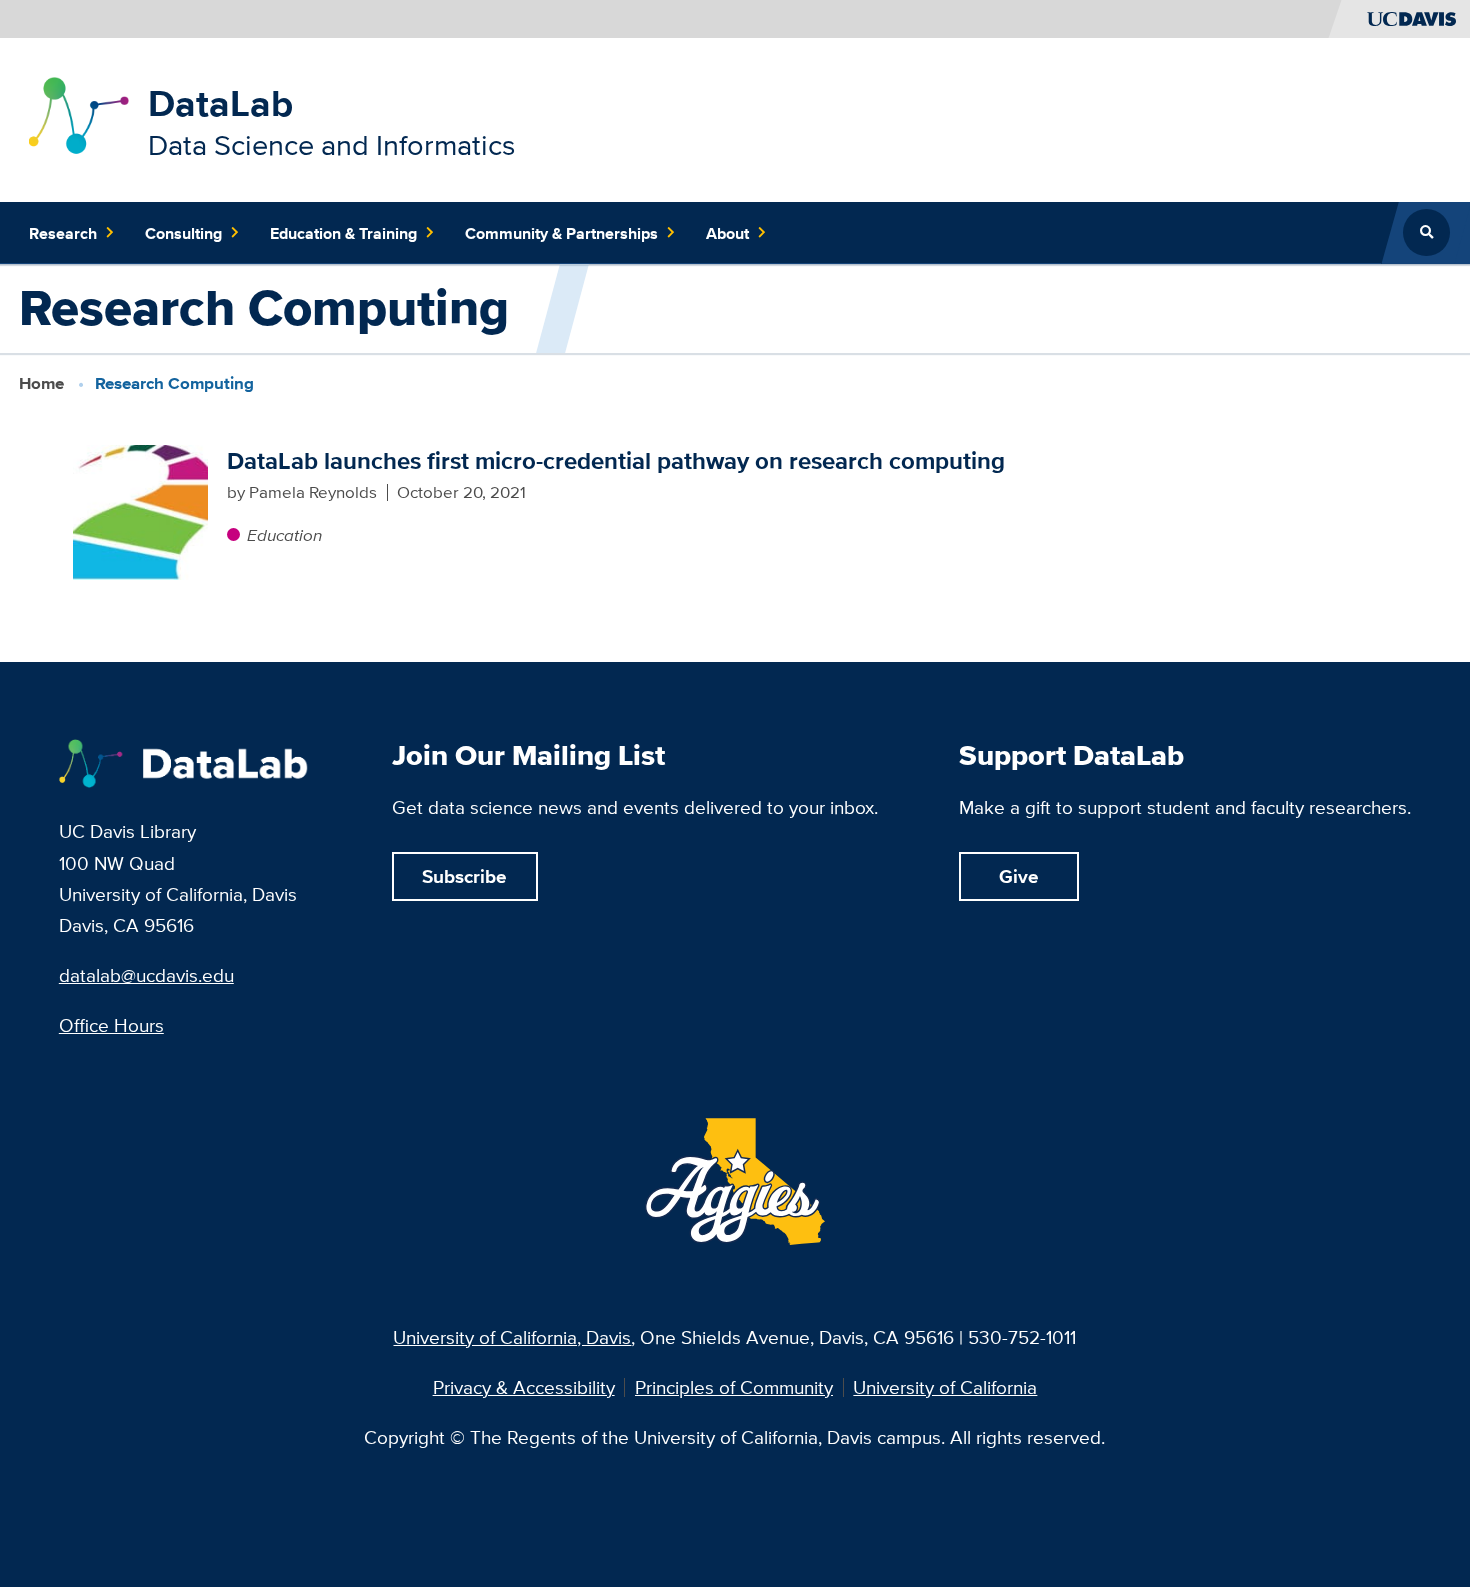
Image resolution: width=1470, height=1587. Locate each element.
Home (41, 383)
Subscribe (464, 876)
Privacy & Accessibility (524, 1387)
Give (1019, 876)
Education (284, 535)
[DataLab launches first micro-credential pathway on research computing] (140, 512)
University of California (945, 1387)
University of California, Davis (512, 1337)
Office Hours (111, 1025)
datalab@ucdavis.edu (146, 975)
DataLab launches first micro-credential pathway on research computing (616, 460)
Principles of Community (734, 1387)
